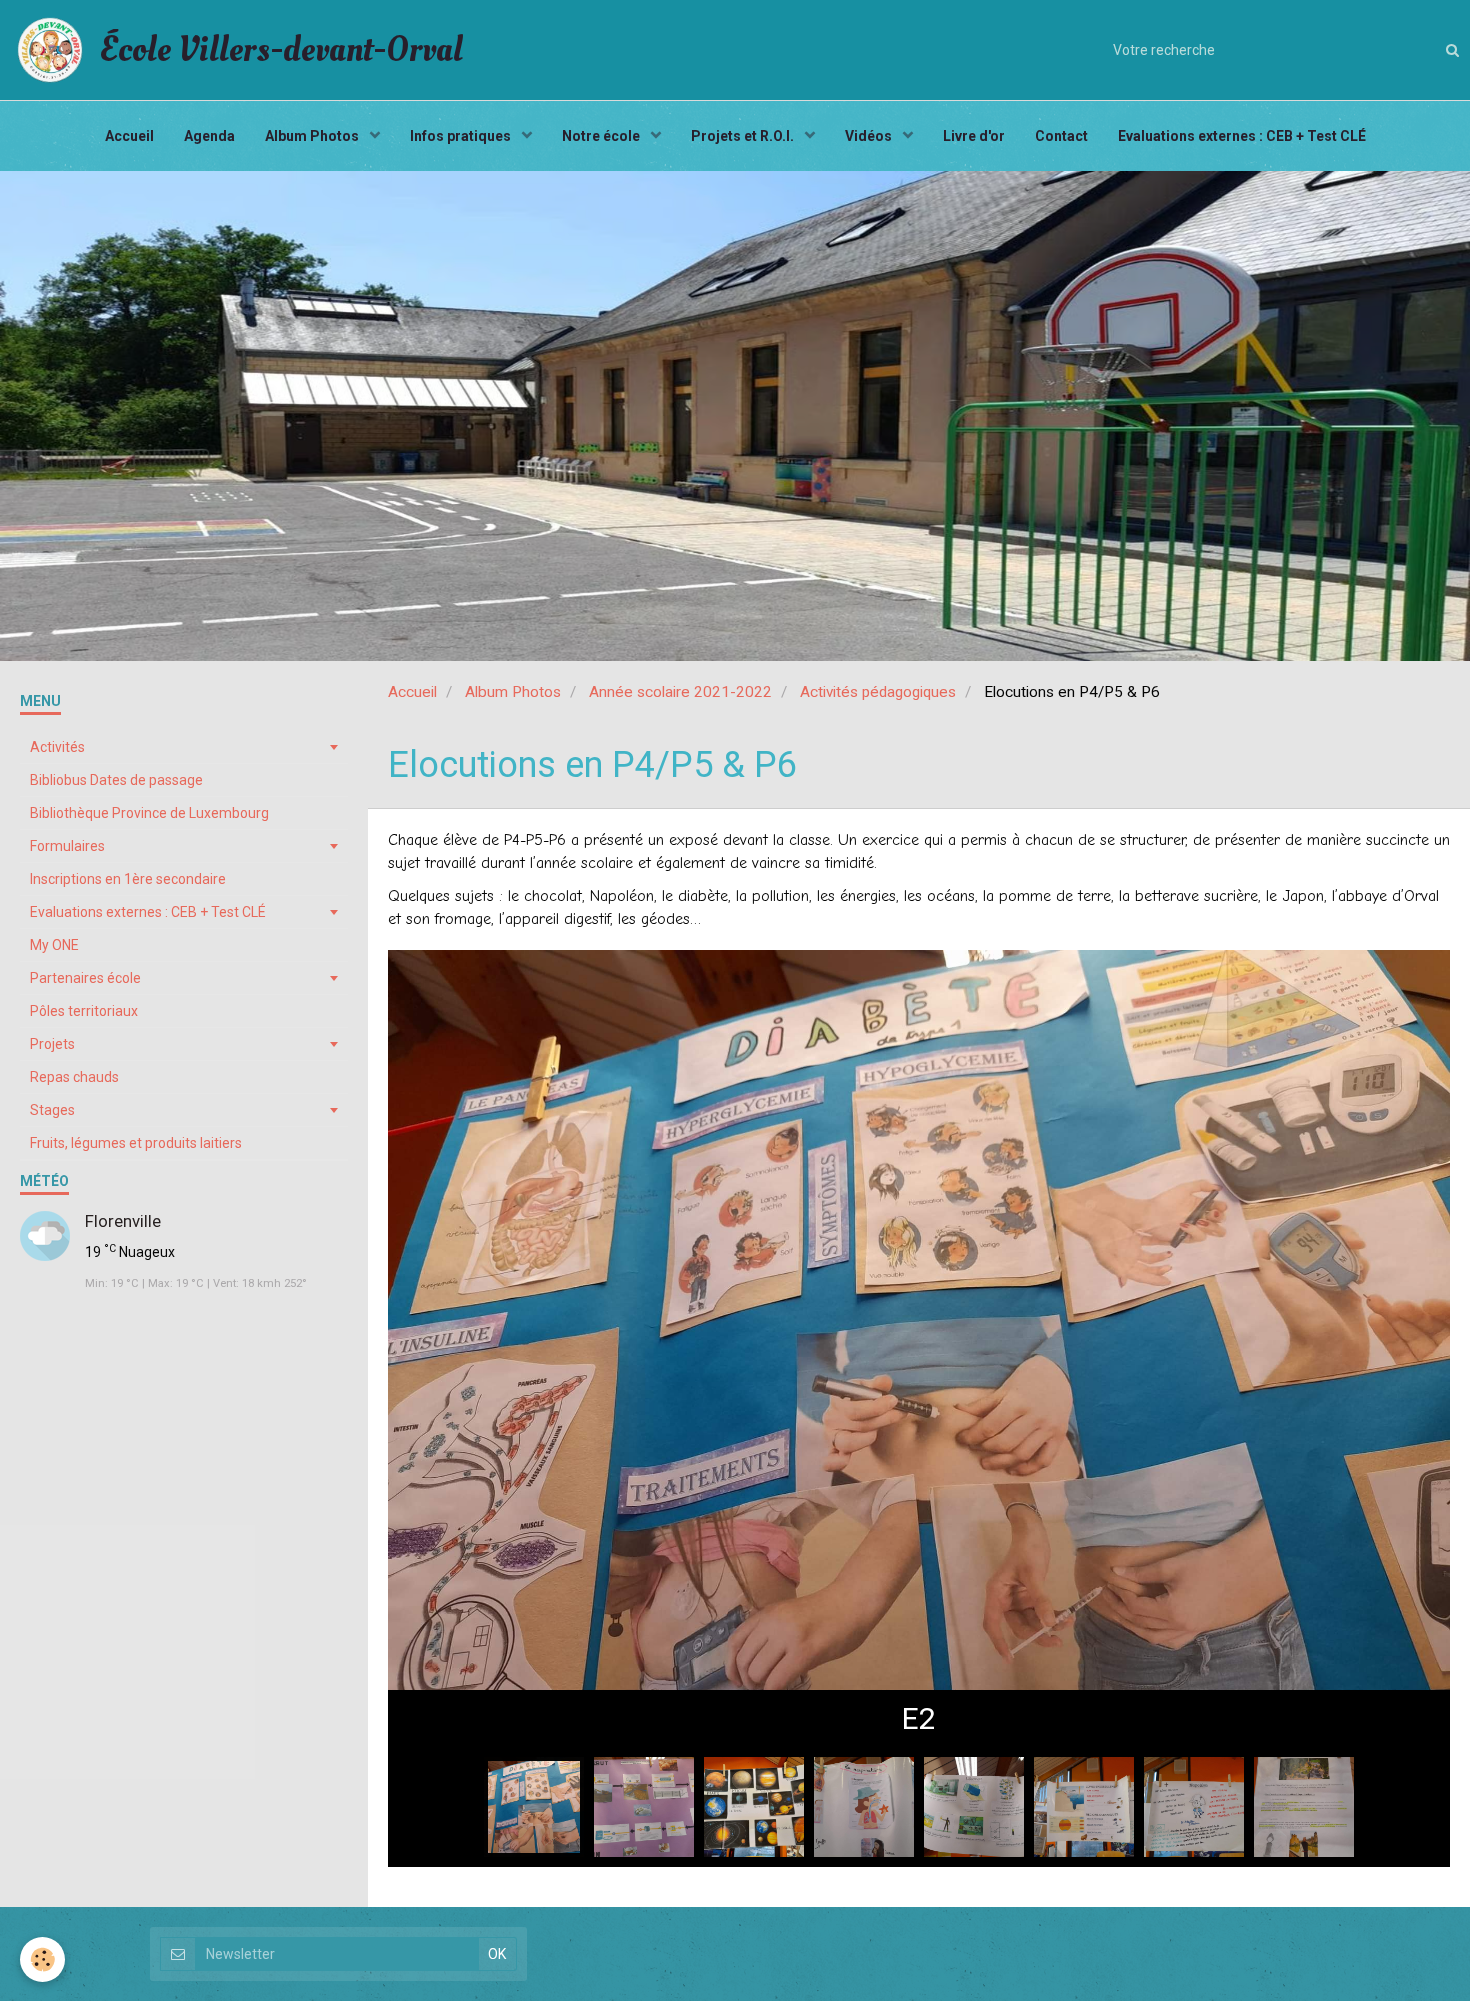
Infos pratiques (462, 136)
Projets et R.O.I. (744, 136)
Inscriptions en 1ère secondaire (128, 879)
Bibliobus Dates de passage (116, 780)
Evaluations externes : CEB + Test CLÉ (1242, 136)
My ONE (54, 945)
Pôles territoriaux (84, 1011)
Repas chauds (74, 1077)
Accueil (129, 136)
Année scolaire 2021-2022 (680, 692)
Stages (52, 1110)
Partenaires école (85, 978)
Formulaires (67, 846)
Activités (57, 747)
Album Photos (313, 136)
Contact (1061, 136)
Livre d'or (974, 136)
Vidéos (870, 136)
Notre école (602, 136)
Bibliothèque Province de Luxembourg (149, 813)
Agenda (209, 136)
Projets (52, 1044)
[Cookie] (42, 1959)
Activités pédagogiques (878, 692)
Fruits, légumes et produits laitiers (136, 1143)
